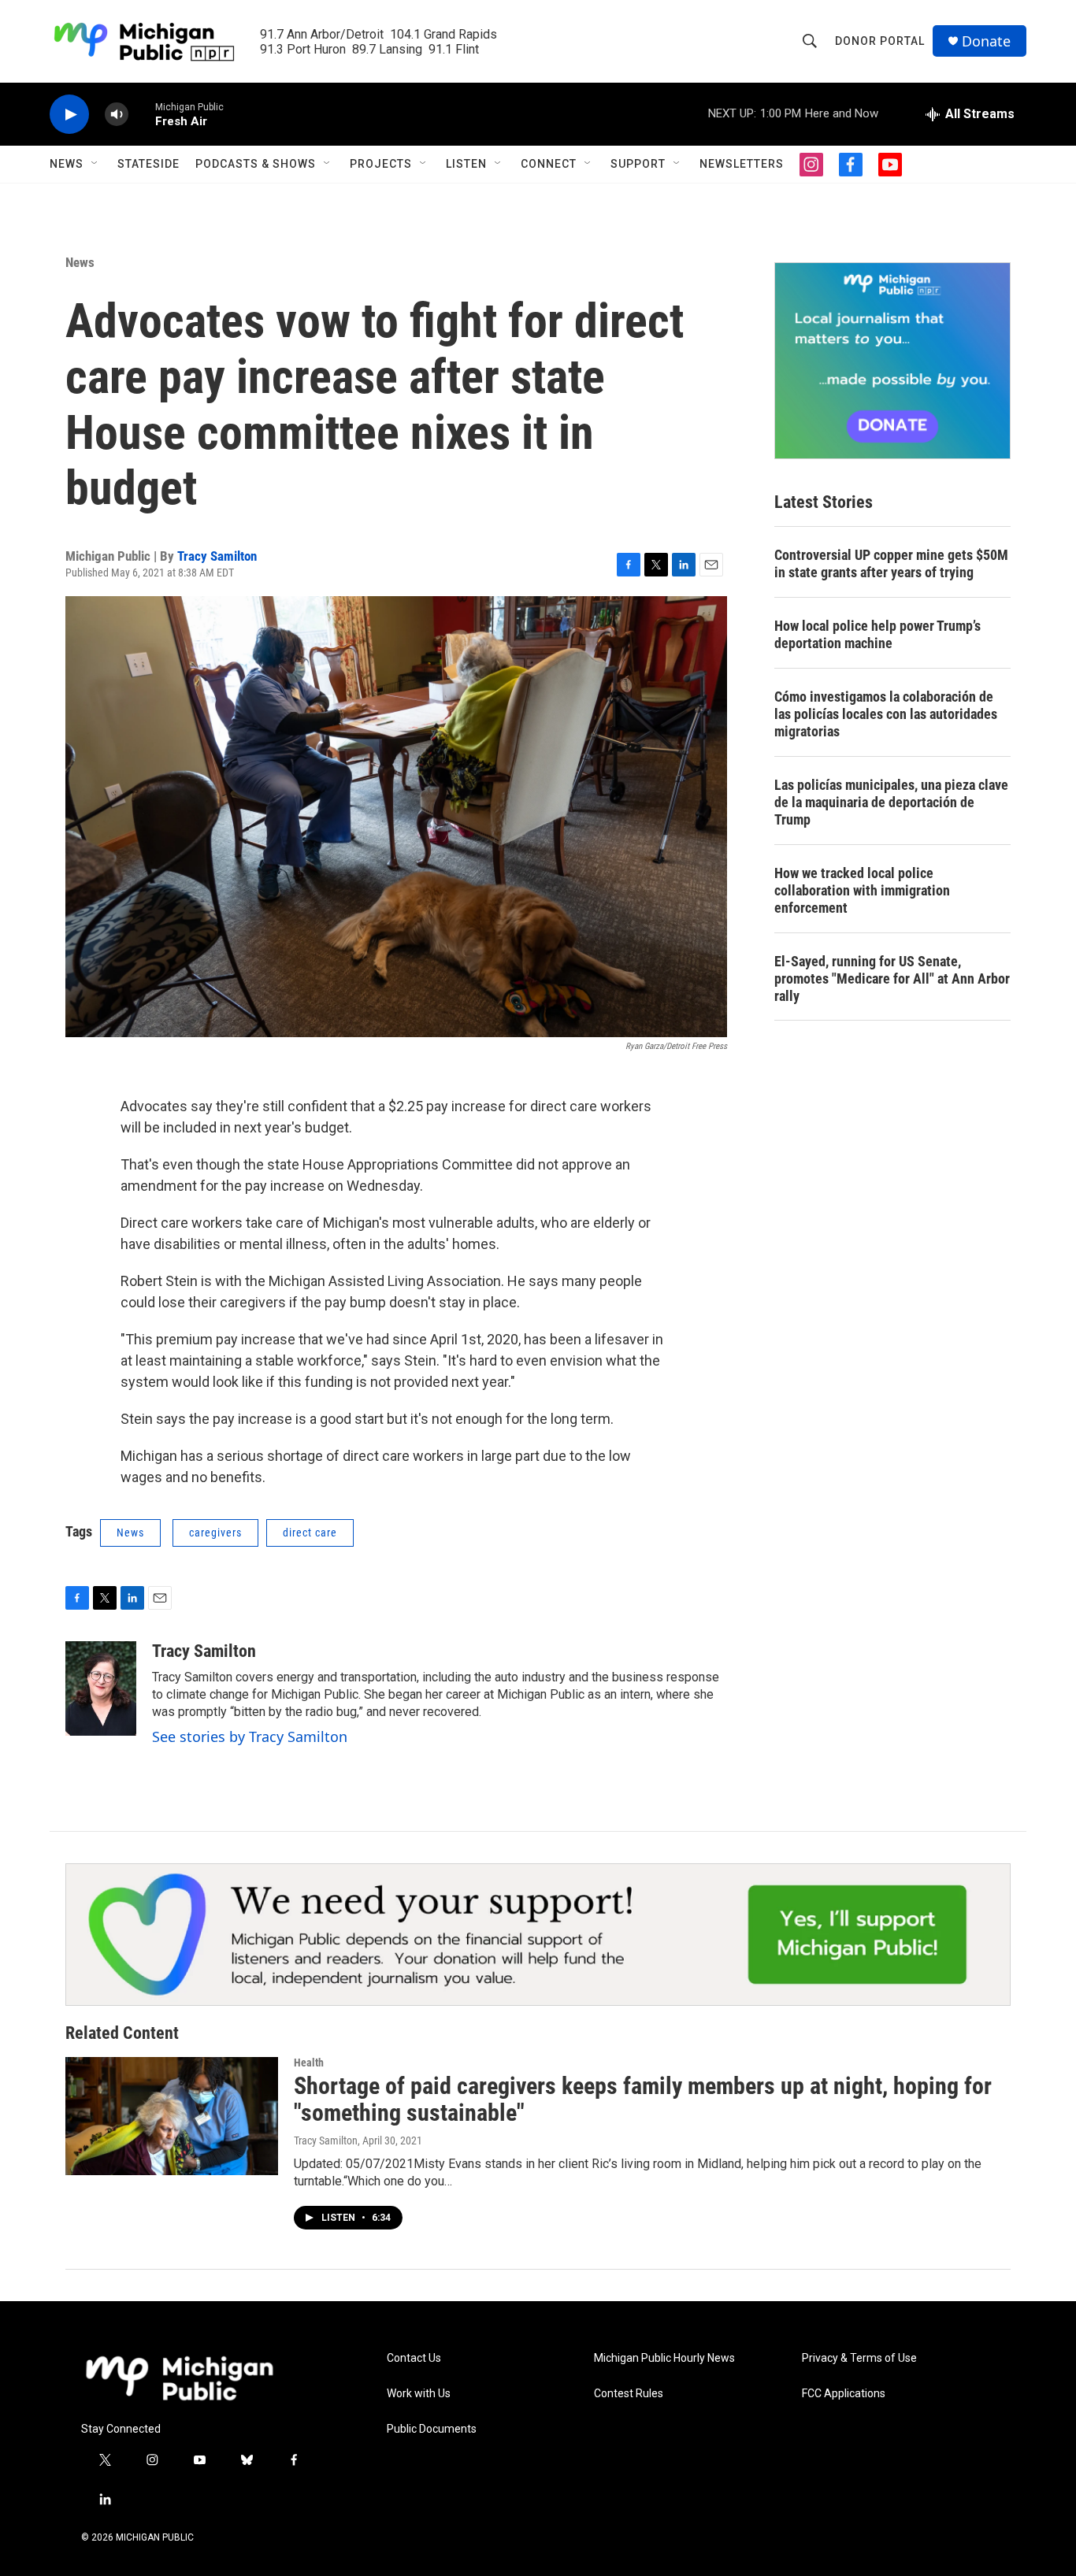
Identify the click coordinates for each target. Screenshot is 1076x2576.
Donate (986, 41)
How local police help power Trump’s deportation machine (877, 634)
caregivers (215, 1533)
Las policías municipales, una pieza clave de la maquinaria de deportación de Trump (891, 802)
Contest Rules (629, 2394)
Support (638, 164)
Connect (549, 164)
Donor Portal (880, 41)
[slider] (142, 114)
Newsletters (742, 164)
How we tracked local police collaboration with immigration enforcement (862, 890)
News (67, 164)
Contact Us (414, 2358)
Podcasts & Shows (256, 164)
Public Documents (432, 2429)
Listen (466, 164)
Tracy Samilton (217, 556)
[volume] (117, 115)
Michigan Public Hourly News (664, 2358)
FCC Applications (844, 2394)
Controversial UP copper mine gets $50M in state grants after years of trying (891, 563)
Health (309, 2063)
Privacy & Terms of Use (859, 2358)
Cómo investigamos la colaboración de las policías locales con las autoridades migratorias (886, 714)
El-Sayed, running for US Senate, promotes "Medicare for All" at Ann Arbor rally (892, 979)
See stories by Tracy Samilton (250, 1736)
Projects (381, 164)
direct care (310, 1533)
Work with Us (419, 2394)
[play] (69, 115)
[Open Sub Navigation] (95, 164)
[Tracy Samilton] (101, 1688)
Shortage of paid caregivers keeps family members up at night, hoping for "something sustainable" (643, 2100)
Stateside (148, 164)
